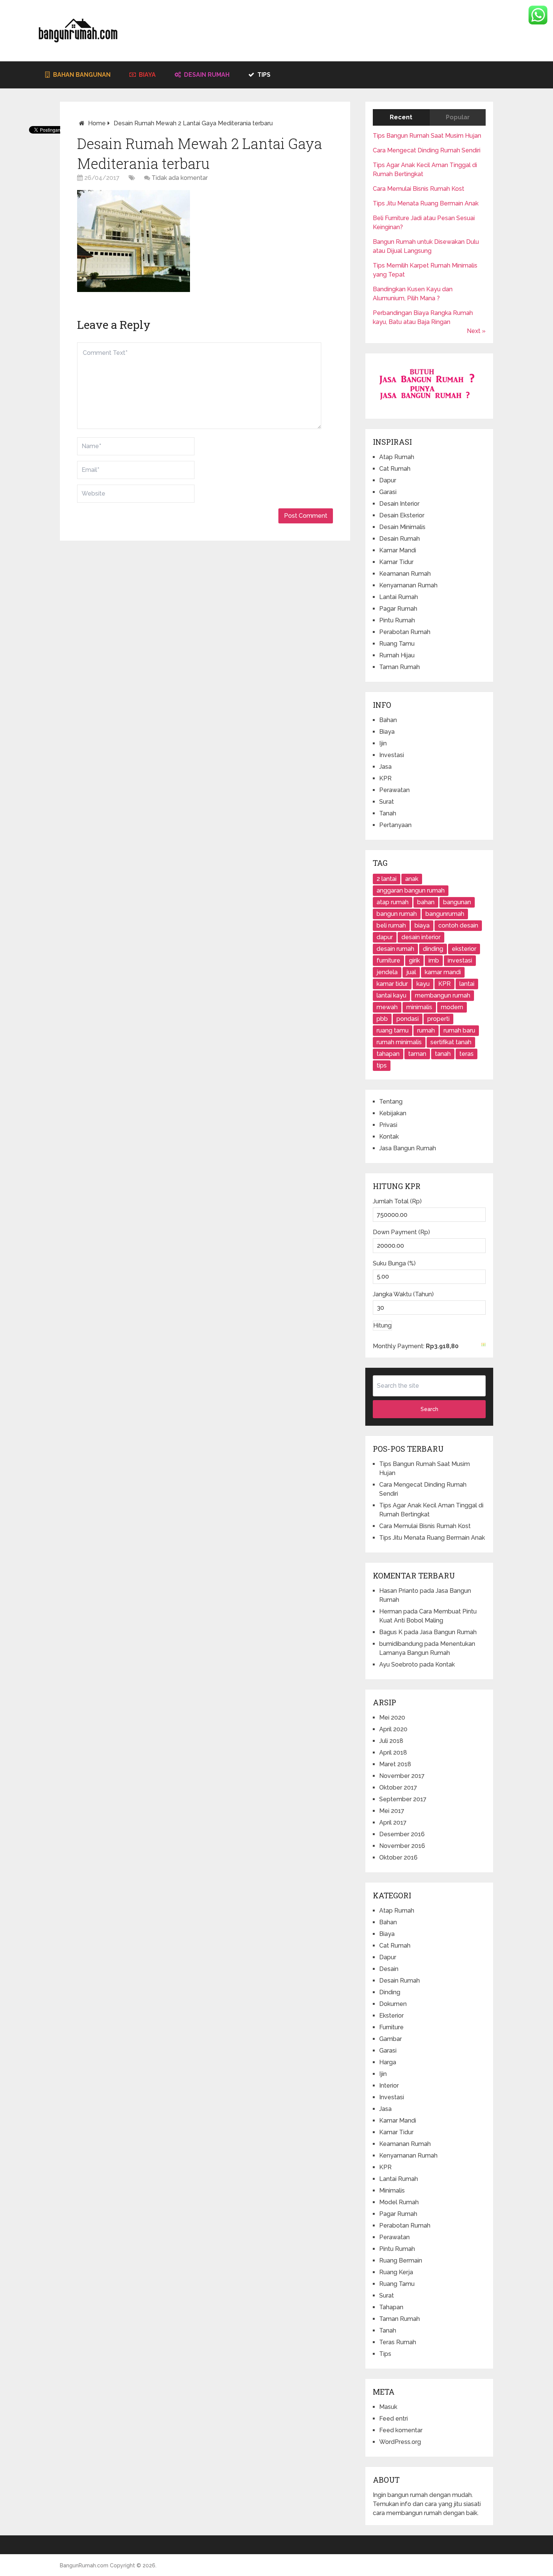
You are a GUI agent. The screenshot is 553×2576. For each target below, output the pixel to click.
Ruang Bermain (401, 2260)
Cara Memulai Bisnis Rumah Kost (419, 189)
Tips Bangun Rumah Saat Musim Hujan (427, 136)
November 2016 (402, 1846)
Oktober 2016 (398, 1857)
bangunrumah (445, 914)
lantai (467, 984)
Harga (388, 2062)
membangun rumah (443, 995)
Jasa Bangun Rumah (408, 1148)
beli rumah (391, 925)
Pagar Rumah (398, 609)
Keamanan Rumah (405, 574)
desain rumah (395, 949)
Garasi (388, 492)
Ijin (383, 743)
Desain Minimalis (402, 527)
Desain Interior (399, 504)
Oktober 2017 (398, 1788)
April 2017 (393, 1823)
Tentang (391, 1102)
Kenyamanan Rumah (408, 585)
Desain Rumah (206, 75)
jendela (387, 972)
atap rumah (393, 902)
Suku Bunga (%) (394, 1263)
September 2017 (403, 1799)
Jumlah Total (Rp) (397, 1201)
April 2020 (393, 1729)
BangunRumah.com (84, 2565)
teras (466, 1054)
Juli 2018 (391, 1741)
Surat (387, 802)
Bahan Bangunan (81, 75)
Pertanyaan (395, 825)
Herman (390, 1611)
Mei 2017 (392, 1811)
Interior (389, 2086)
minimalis (419, 1007)
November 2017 (402, 1776)
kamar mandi (443, 972)
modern (452, 1007)
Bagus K (391, 1632)
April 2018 (393, 1753)
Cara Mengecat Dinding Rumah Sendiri (427, 150)
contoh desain (458, 925)
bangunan (457, 902)
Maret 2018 (395, 1764)
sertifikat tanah (451, 1042)
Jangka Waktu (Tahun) (403, 1294)
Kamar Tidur (396, 562)
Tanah (388, 813)
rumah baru (459, 1030)
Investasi (392, 755)
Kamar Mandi (398, 550)
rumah (426, 1030)
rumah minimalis (399, 1042)
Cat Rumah (395, 469)
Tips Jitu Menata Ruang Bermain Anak (426, 203)
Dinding (390, 1992)
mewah (387, 1007)
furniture (388, 960)
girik (414, 960)
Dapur (388, 480)
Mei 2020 (392, 1718)
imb (434, 960)
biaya (422, 925)
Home (97, 123)
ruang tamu (393, 1030)
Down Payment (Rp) (401, 1232)
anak (412, 879)
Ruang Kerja (396, 2272)
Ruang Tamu (397, 644)
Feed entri (393, 2419)
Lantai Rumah (399, 597)
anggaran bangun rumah (411, 890)
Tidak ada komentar (180, 178)
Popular (458, 117)
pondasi (408, 1019)
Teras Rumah (398, 2342)
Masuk (388, 2407)
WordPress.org (400, 2442)
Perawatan (394, 790)
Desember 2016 (402, 1834)
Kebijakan (393, 1113)
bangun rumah (397, 914)
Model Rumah (399, 2202)
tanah (443, 1054)
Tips (263, 75)
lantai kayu (391, 995)
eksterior (464, 949)
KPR (385, 778)
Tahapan (391, 2307)
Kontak (389, 1137)
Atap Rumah (397, 457)
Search (429, 1409)
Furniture (391, 2027)
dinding (433, 949)
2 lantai (387, 879)
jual (411, 972)
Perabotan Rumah (405, 632)
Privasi (388, 1125)
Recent (401, 117)
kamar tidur (392, 984)
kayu (423, 984)
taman (417, 1054)
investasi (460, 960)
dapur (385, 937)
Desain (389, 1969)
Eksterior (391, 2016)
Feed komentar (401, 2430)
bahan (426, 902)
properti (438, 1019)
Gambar (390, 2039)
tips (382, 1065)
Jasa (385, 767)
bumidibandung (401, 1644)
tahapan (388, 1054)
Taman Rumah (400, 667)
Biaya (147, 75)
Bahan (388, 720)
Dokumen (393, 2004)
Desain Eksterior (402, 515)
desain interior (421, 937)
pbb (382, 1019)
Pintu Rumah (397, 620)
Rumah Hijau (397, 655)
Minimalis (392, 2191)
